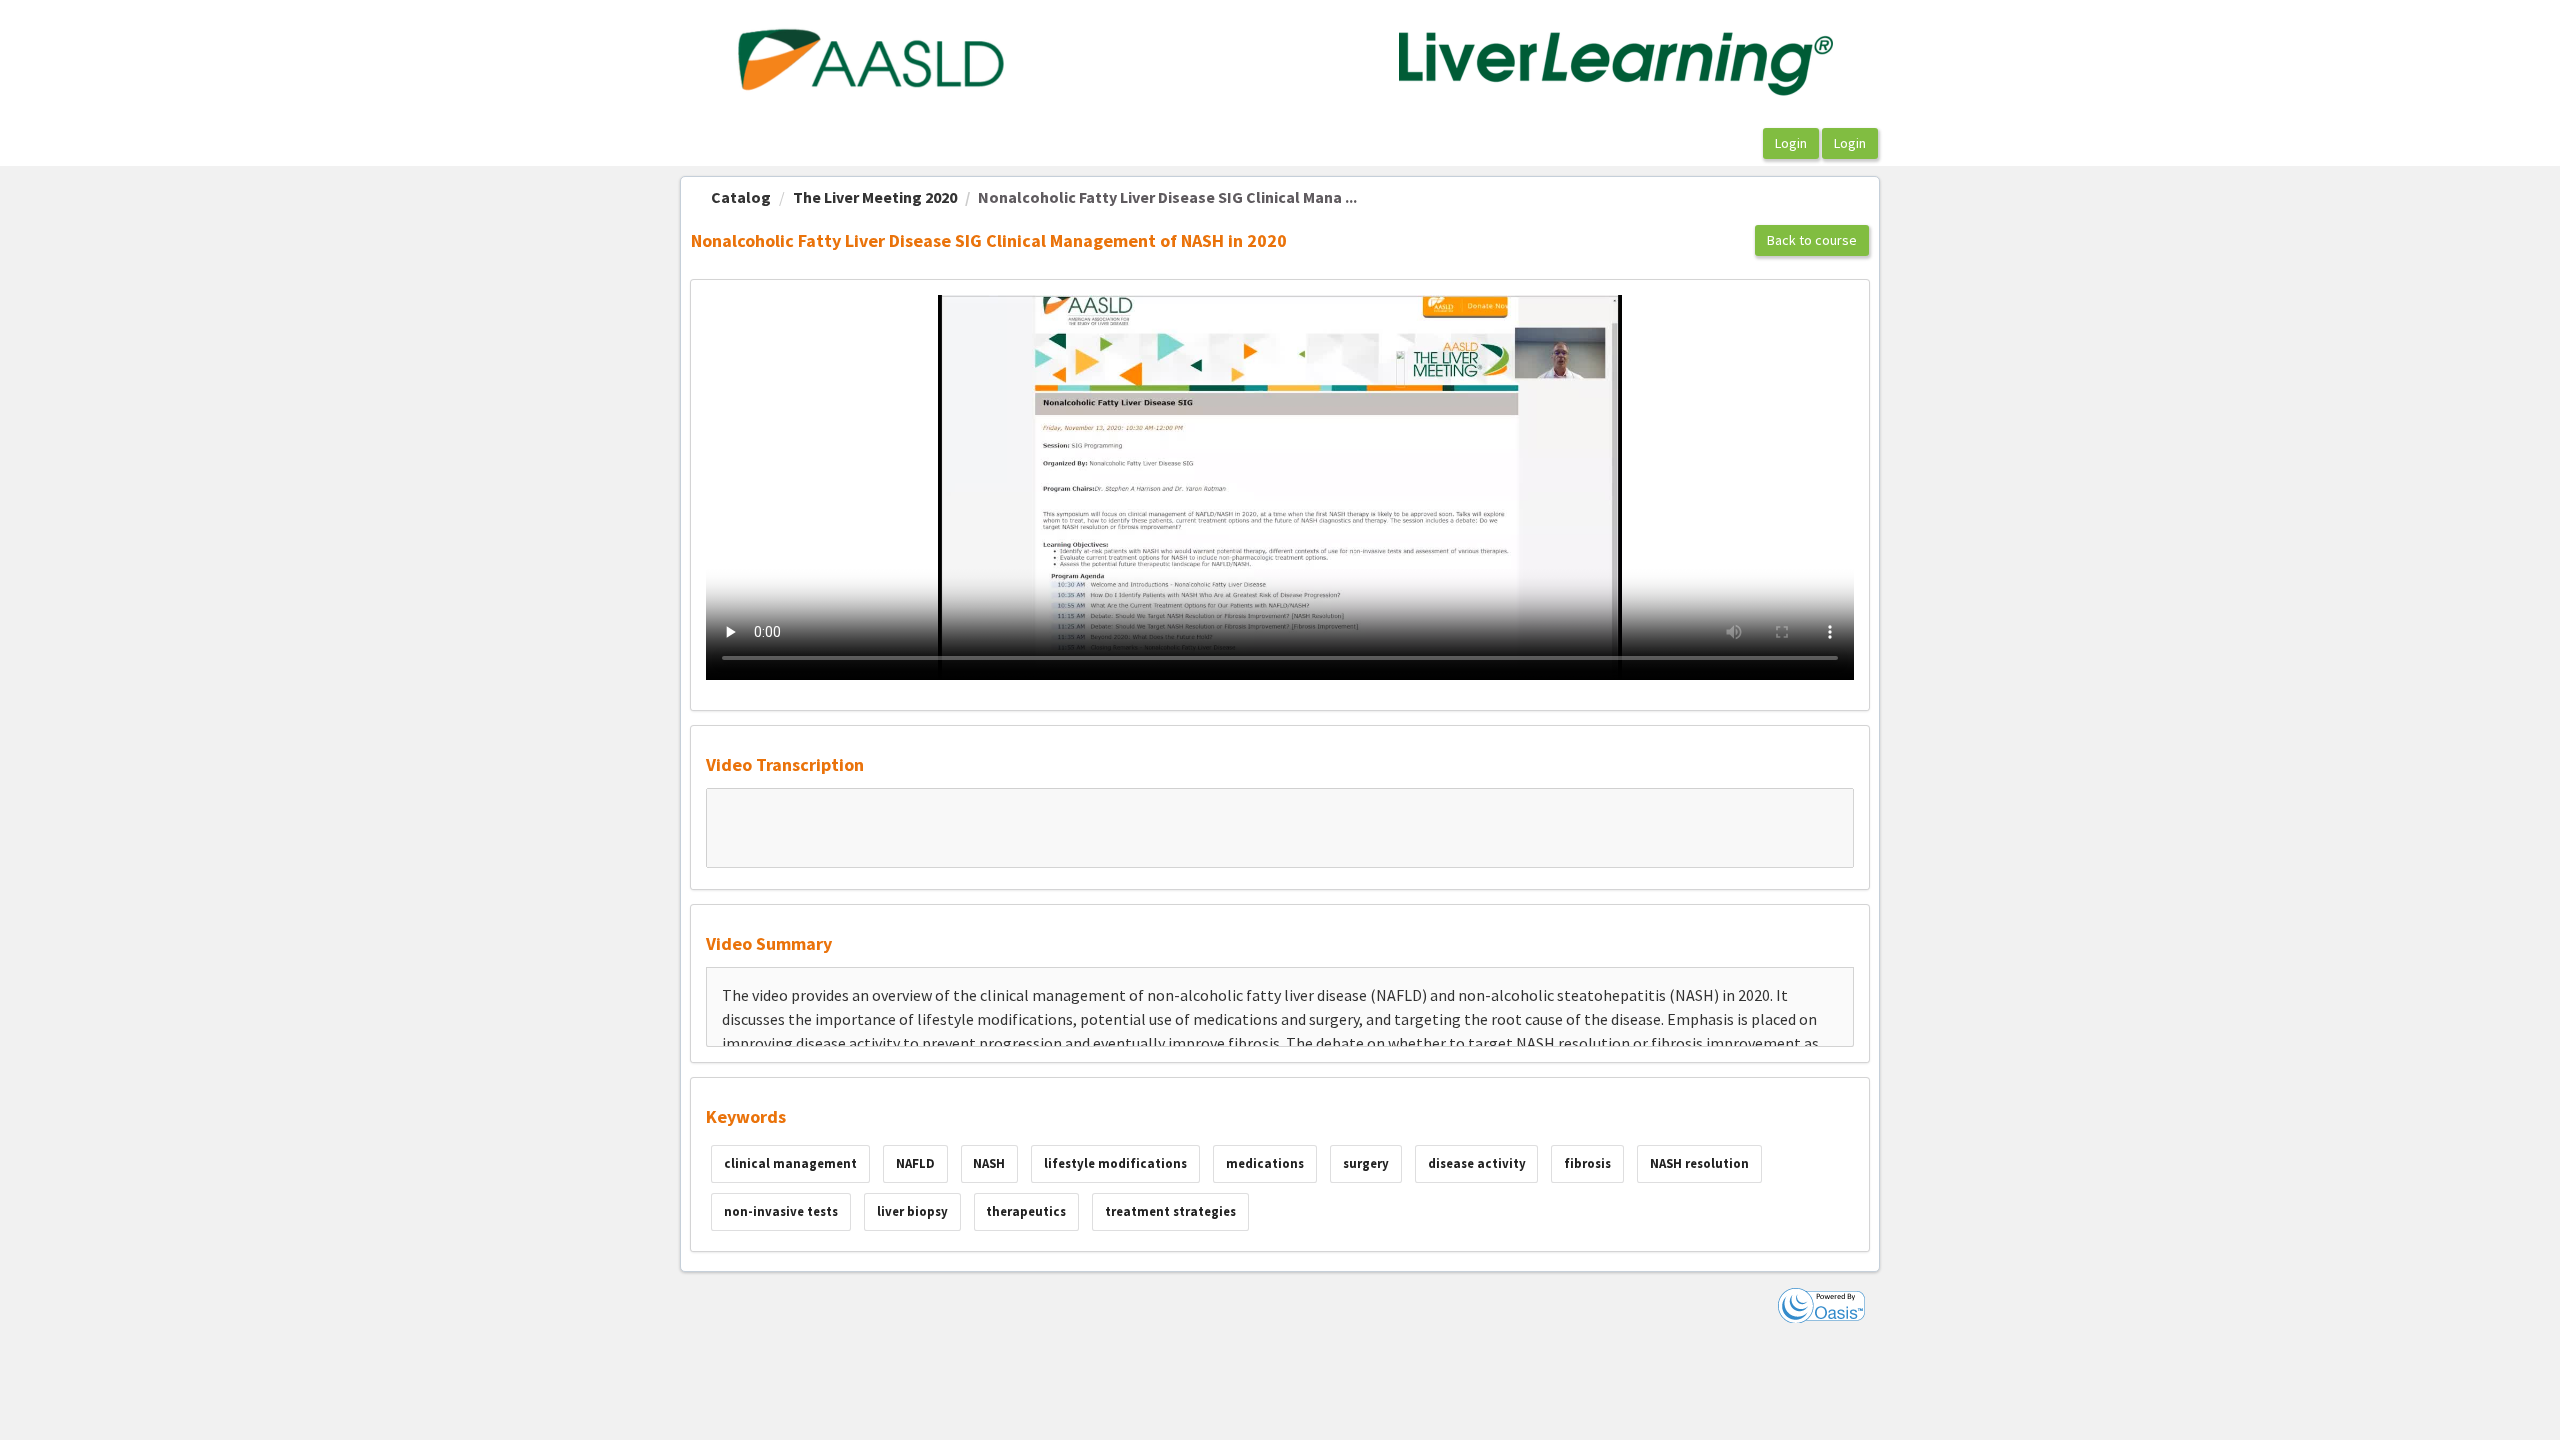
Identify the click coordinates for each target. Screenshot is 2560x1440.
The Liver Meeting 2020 (875, 197)
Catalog (741, 197)
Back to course (1812, 240)
